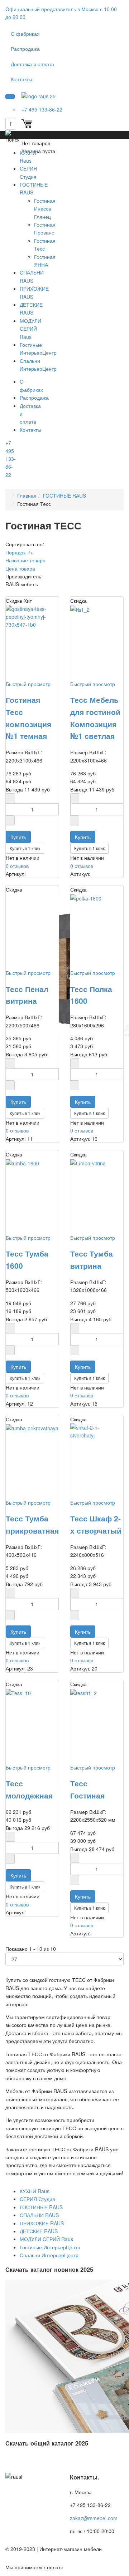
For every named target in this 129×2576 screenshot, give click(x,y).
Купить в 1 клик (25, 848)
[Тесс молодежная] (18, 1692)
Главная (27, 495)
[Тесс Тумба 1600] (22, 1163)
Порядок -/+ (19, 552)
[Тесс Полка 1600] (86, 898)
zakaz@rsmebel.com (94, 2518)
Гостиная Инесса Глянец (45, 209)
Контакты (21, 79)
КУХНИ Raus (35, 2191)
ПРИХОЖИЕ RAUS (42, 2223)
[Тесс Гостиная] (83, 1692)
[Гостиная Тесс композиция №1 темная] (32, 616)
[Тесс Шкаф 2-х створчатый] (97, 1431)
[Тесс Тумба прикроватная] (32, 1427)
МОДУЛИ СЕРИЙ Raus (30, 329)
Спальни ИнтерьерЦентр (49, 2255)
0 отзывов (17, 866)
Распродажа (25, 49)
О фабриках (25, 34)
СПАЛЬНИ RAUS (39, 2215)
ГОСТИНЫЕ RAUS (64, 495)
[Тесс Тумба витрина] (88, 1163)
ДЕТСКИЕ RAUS (39, 2231)
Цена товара (20, 568)
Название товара (25, 560)
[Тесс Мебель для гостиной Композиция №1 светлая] (80, 609)
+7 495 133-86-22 (11, 459)
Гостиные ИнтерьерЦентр (50, 2247)
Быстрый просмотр (28, 684)
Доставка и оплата (32, 64)
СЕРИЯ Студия (37, 2199)
